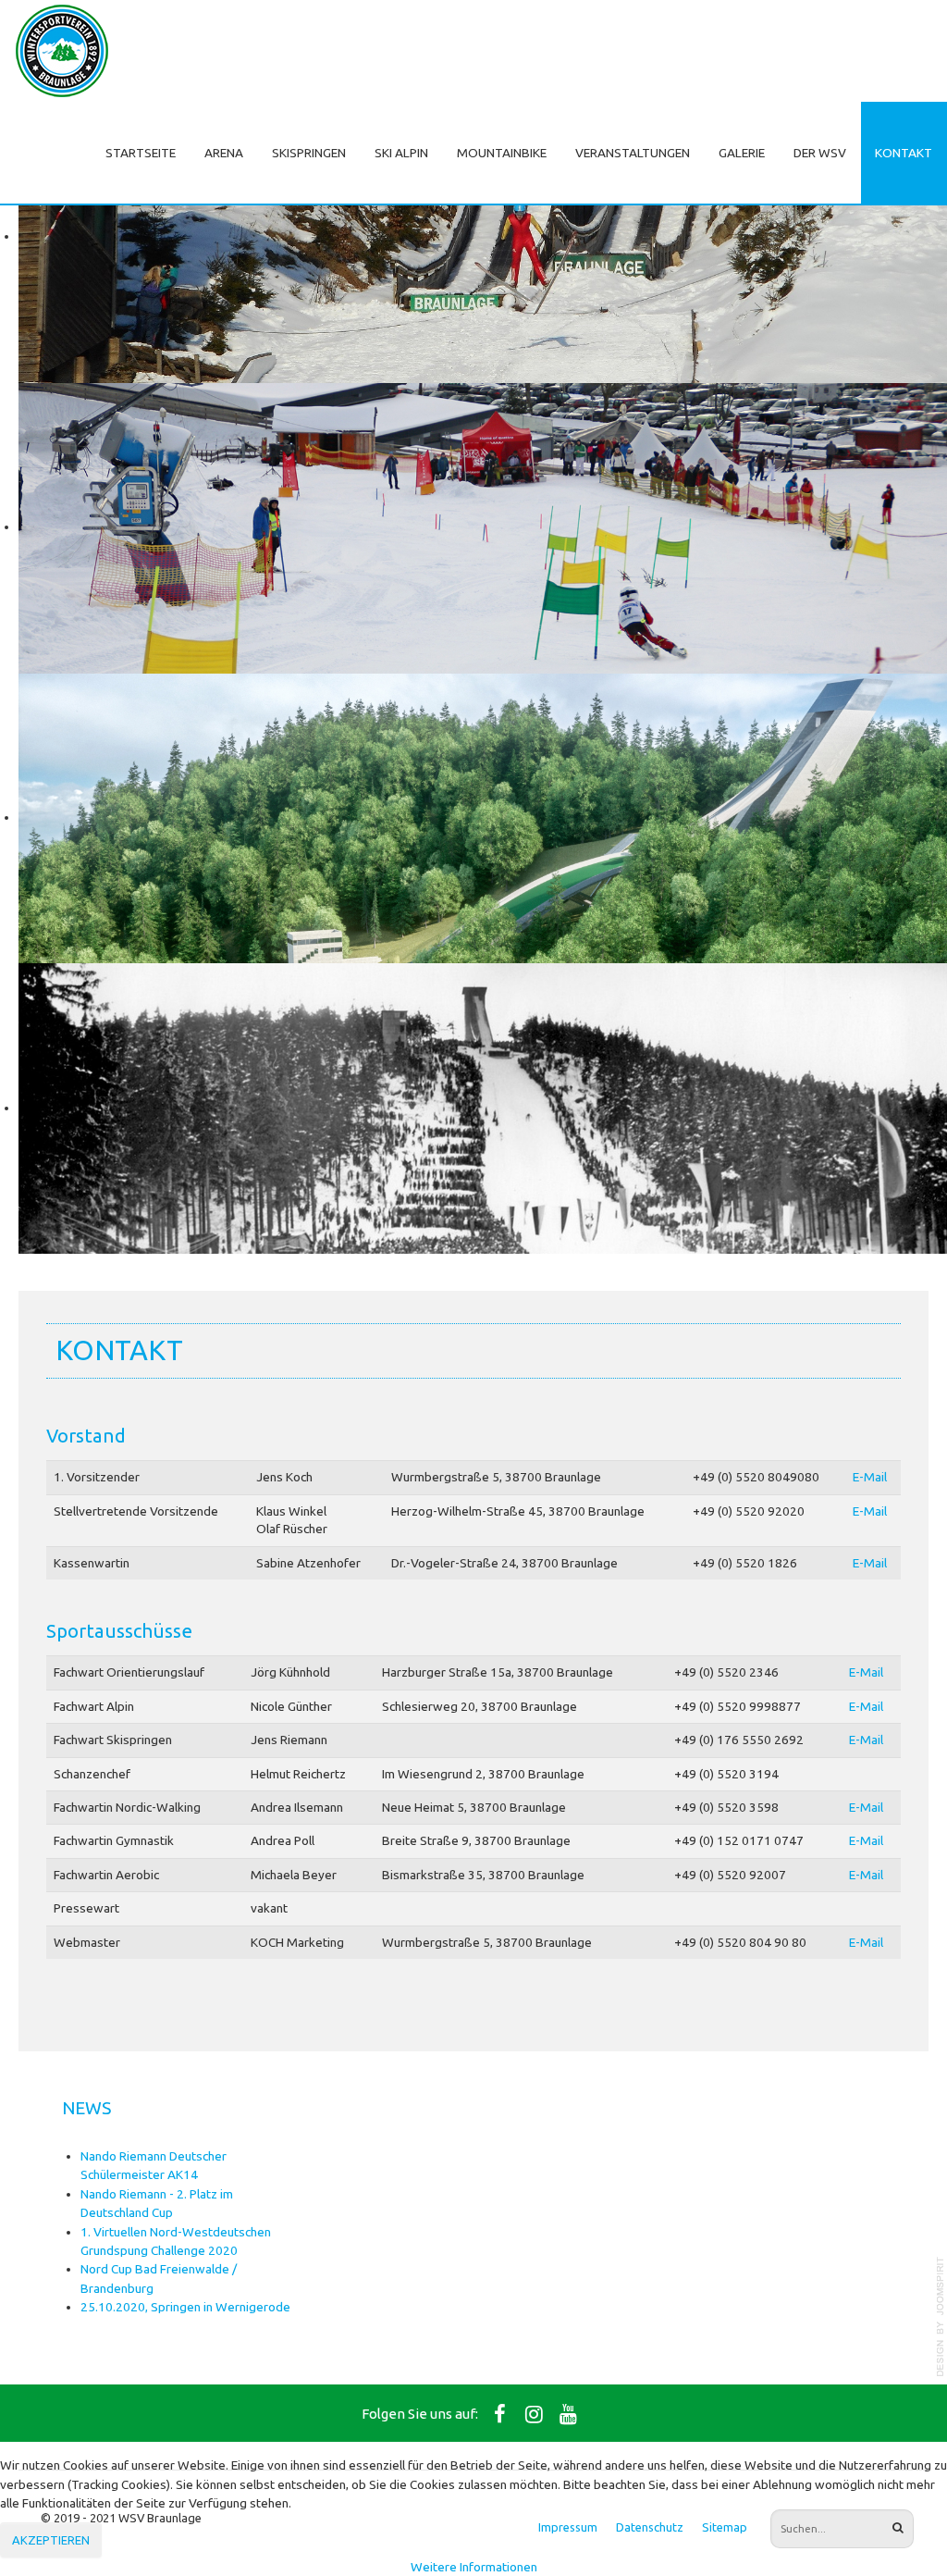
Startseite (141, 153)
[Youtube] (569, 2413)
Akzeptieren (51, 2540)
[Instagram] (535, 2413)
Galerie (742, 153)
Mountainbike (502, 153)
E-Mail (870, 1477)
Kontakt (904, 153)
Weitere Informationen (474, 2567)
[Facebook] (500, 2413)
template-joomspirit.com (941, 2317)
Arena (224, 153)
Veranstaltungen (633, 153)
